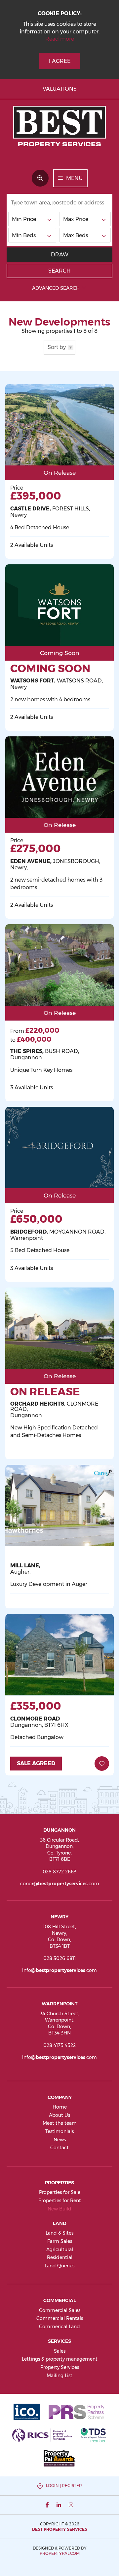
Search (59, 271)
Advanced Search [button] (56, 288)
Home (60, 2107)
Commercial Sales (60, 2310)
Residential (60, 2257)
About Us (59, 2115)
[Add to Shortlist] (102, 1764)
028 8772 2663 (59, 1872)
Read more (60, 39)
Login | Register (64, 2486)
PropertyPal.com (60, 2553)
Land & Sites (59, 2233)
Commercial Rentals (60, 2318)
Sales (60, 2351)
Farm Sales (60, 2241)
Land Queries (59, 2266)
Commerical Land (59, 2327)
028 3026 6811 (59, 1958)
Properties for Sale (60, 2192)
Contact (59, 2148)
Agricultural (60, 2249)
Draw (60, 255)
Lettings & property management (60, 2359)
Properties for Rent (60, 2201)
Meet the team (60, 2123)
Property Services (60, 2367)
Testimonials (59, 2131)
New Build (59, 2209)
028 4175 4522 (59, 2045)
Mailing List (59, 2376)
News (60, 2140)
